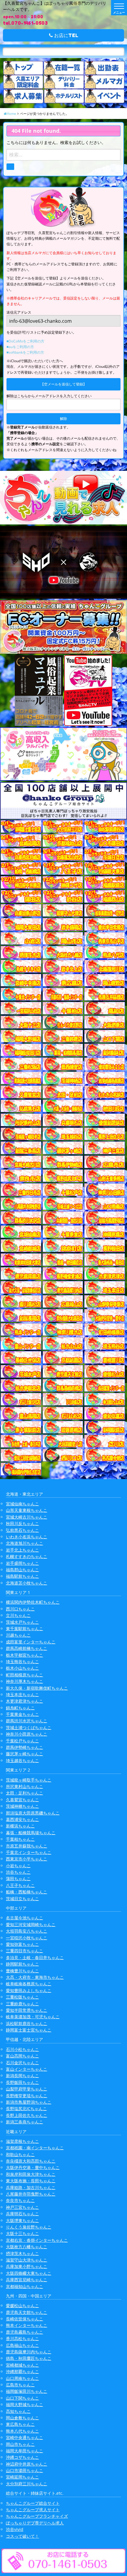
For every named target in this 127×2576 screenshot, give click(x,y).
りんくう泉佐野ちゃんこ (29, 2227)
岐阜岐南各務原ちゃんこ (29, 1984)
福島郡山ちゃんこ (22, 1570)
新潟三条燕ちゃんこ (25, 2122)
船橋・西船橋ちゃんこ (27, 1892)
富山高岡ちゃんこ (22, 2056)
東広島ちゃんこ (20, 2424)
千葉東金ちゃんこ (22, 1714)
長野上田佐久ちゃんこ (27, 2115)
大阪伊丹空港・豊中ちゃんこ (33, 2167)
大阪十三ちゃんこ (22, 2233)
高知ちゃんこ (18, 2411)
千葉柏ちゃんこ (20, 1839)
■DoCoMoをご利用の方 (25, 341)
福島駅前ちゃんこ (22, 1576)
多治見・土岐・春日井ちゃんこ (35, 1957)
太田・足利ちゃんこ (25, 1793)
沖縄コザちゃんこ (22, 2457)
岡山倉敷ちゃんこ (22, 2418)
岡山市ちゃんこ (20, 2444)
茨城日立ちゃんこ (22, 1899)
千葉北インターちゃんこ (29, 1852)
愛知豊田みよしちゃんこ (29, 1990)
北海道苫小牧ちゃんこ (27, 1583)
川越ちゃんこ (18, 1635)
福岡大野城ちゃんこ (25, 2404)
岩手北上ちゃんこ (22, 1550)
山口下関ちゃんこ (22, 2398)
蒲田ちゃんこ (18, 1879)
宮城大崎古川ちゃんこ (27, 1517)
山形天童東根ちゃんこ (27, 1510)
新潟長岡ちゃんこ (22, 2076)
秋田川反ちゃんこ (22, 1523)
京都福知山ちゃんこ (25, 2286)
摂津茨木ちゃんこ (22, 2253)
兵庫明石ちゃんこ (22, 2214)
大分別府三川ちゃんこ (27, 2484)
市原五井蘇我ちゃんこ (27, 1846)
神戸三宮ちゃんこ (22, 2207)
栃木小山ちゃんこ (22, 1668)
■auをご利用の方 (20, 347)
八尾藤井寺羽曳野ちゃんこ (31, 2194)
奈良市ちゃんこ (20, 2200)
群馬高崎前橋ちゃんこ (27, 1648)
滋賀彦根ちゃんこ (22, 2141)
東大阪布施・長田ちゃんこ (31, 2181)
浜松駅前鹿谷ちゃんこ (27, 2023)
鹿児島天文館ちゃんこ (27, 2312)
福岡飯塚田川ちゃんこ (27, 2391)
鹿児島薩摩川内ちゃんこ (29, 2352)
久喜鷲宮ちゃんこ (22, 1800)
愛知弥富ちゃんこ (22, 1944)
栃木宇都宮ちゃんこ (25, 1655)
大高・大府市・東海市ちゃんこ (35, 1977)
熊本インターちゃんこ (27, 2325)
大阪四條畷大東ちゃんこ (29, 2273)
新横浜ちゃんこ (20, 1826)
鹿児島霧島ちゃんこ (25, 2332)
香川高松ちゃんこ (22, 2339)
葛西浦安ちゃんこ (22, 1819)
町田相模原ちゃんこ (25, 1675)
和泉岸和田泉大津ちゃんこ (31, 2174)
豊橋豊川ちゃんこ (22, 1971)
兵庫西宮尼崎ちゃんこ (27, 2280)
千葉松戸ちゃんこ (22, 1741)
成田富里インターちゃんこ (31, 1642)
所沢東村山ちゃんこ (25, 1786)
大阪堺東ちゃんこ (22, 2220)
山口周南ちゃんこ (22, 2378)
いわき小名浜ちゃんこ (27, 1537)
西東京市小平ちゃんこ (27, 1859)
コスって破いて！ (22, 2536)
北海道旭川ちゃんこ (25, 1543)
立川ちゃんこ (18, 1615)
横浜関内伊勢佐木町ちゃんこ (33, 1602)
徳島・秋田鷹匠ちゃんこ (29, 2358)
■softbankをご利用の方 (25, 352)
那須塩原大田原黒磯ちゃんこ (33, 1813)
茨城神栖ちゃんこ (22, 1806)
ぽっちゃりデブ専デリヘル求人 (35, 2523)
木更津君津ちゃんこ (25, 1701)
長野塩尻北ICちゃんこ (26, 2109)
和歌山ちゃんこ (20, 2154)
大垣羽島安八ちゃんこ (27, 1931)
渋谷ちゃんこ (18, 1872)
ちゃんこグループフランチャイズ (37, 2516)
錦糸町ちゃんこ (20, 1708)
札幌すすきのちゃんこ (27, 1556)
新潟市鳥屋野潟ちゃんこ (29, 2102)
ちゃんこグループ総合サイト (33, 2503)
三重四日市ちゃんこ (25, 1951)
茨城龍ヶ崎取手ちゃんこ (29, 1780)
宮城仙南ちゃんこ (22, 1504)
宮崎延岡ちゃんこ (22, 2477)
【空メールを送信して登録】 (63, 384)
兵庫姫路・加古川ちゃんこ (31, 2187)
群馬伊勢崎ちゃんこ (25, 1747)
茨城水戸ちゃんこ (22, 1622)
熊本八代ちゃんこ (22, 2431)
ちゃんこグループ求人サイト (33, 2510)
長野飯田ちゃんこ (22, 2082)
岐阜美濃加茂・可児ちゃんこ (33, 2017)
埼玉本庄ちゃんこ (22, 1695)
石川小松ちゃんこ (22, 2049)
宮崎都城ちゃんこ (22, 2365)
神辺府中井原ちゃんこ (27, 2464)
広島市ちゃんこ (20, 2385)
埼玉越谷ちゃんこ (22, 1760)
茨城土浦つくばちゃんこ (29, 1727)
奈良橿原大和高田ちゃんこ (31, 2161)
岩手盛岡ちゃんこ (22, 1563)
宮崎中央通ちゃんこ (25, 2437)
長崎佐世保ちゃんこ (25, 2319)
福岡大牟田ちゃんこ (25, 2451)
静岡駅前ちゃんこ (22, 1964)
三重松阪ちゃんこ (22, 1997)
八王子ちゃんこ (20, 1885)
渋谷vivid (15, 2529)
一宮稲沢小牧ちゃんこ (27, 1938)
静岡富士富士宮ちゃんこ (29, 2030)
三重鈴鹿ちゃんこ (22, 2004)
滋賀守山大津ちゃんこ (27, 2260)
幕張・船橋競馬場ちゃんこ (31, 1833)
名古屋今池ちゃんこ (25, 1918)
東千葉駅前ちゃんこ (25, 1629)
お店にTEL (66, 35)
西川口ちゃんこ (20, 1609)
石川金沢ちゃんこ (22, 2063)
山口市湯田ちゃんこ (25, 2470)
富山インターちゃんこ (27, 2069)
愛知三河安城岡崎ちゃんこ (31, 1924)
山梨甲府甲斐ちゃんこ (27, 2089)
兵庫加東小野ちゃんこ (27, 2266)
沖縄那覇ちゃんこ (22, 2371)
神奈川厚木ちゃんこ (25, 1681)
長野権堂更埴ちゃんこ (27, 2096)
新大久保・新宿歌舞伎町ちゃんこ (37, 1688)
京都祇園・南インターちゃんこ (35, 2148)
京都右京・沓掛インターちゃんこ (37, 2240)
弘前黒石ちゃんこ (22, 1530)
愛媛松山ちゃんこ (22, 2306)
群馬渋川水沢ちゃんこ (27, 1721)
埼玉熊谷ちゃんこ (22, 1662)
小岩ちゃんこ (18, 1866)
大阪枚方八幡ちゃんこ (27, 2247)
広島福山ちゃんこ (22, 2345)
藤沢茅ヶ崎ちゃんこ (25, 1754)
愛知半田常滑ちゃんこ (27, 2010)
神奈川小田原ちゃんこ (27, 1734)
